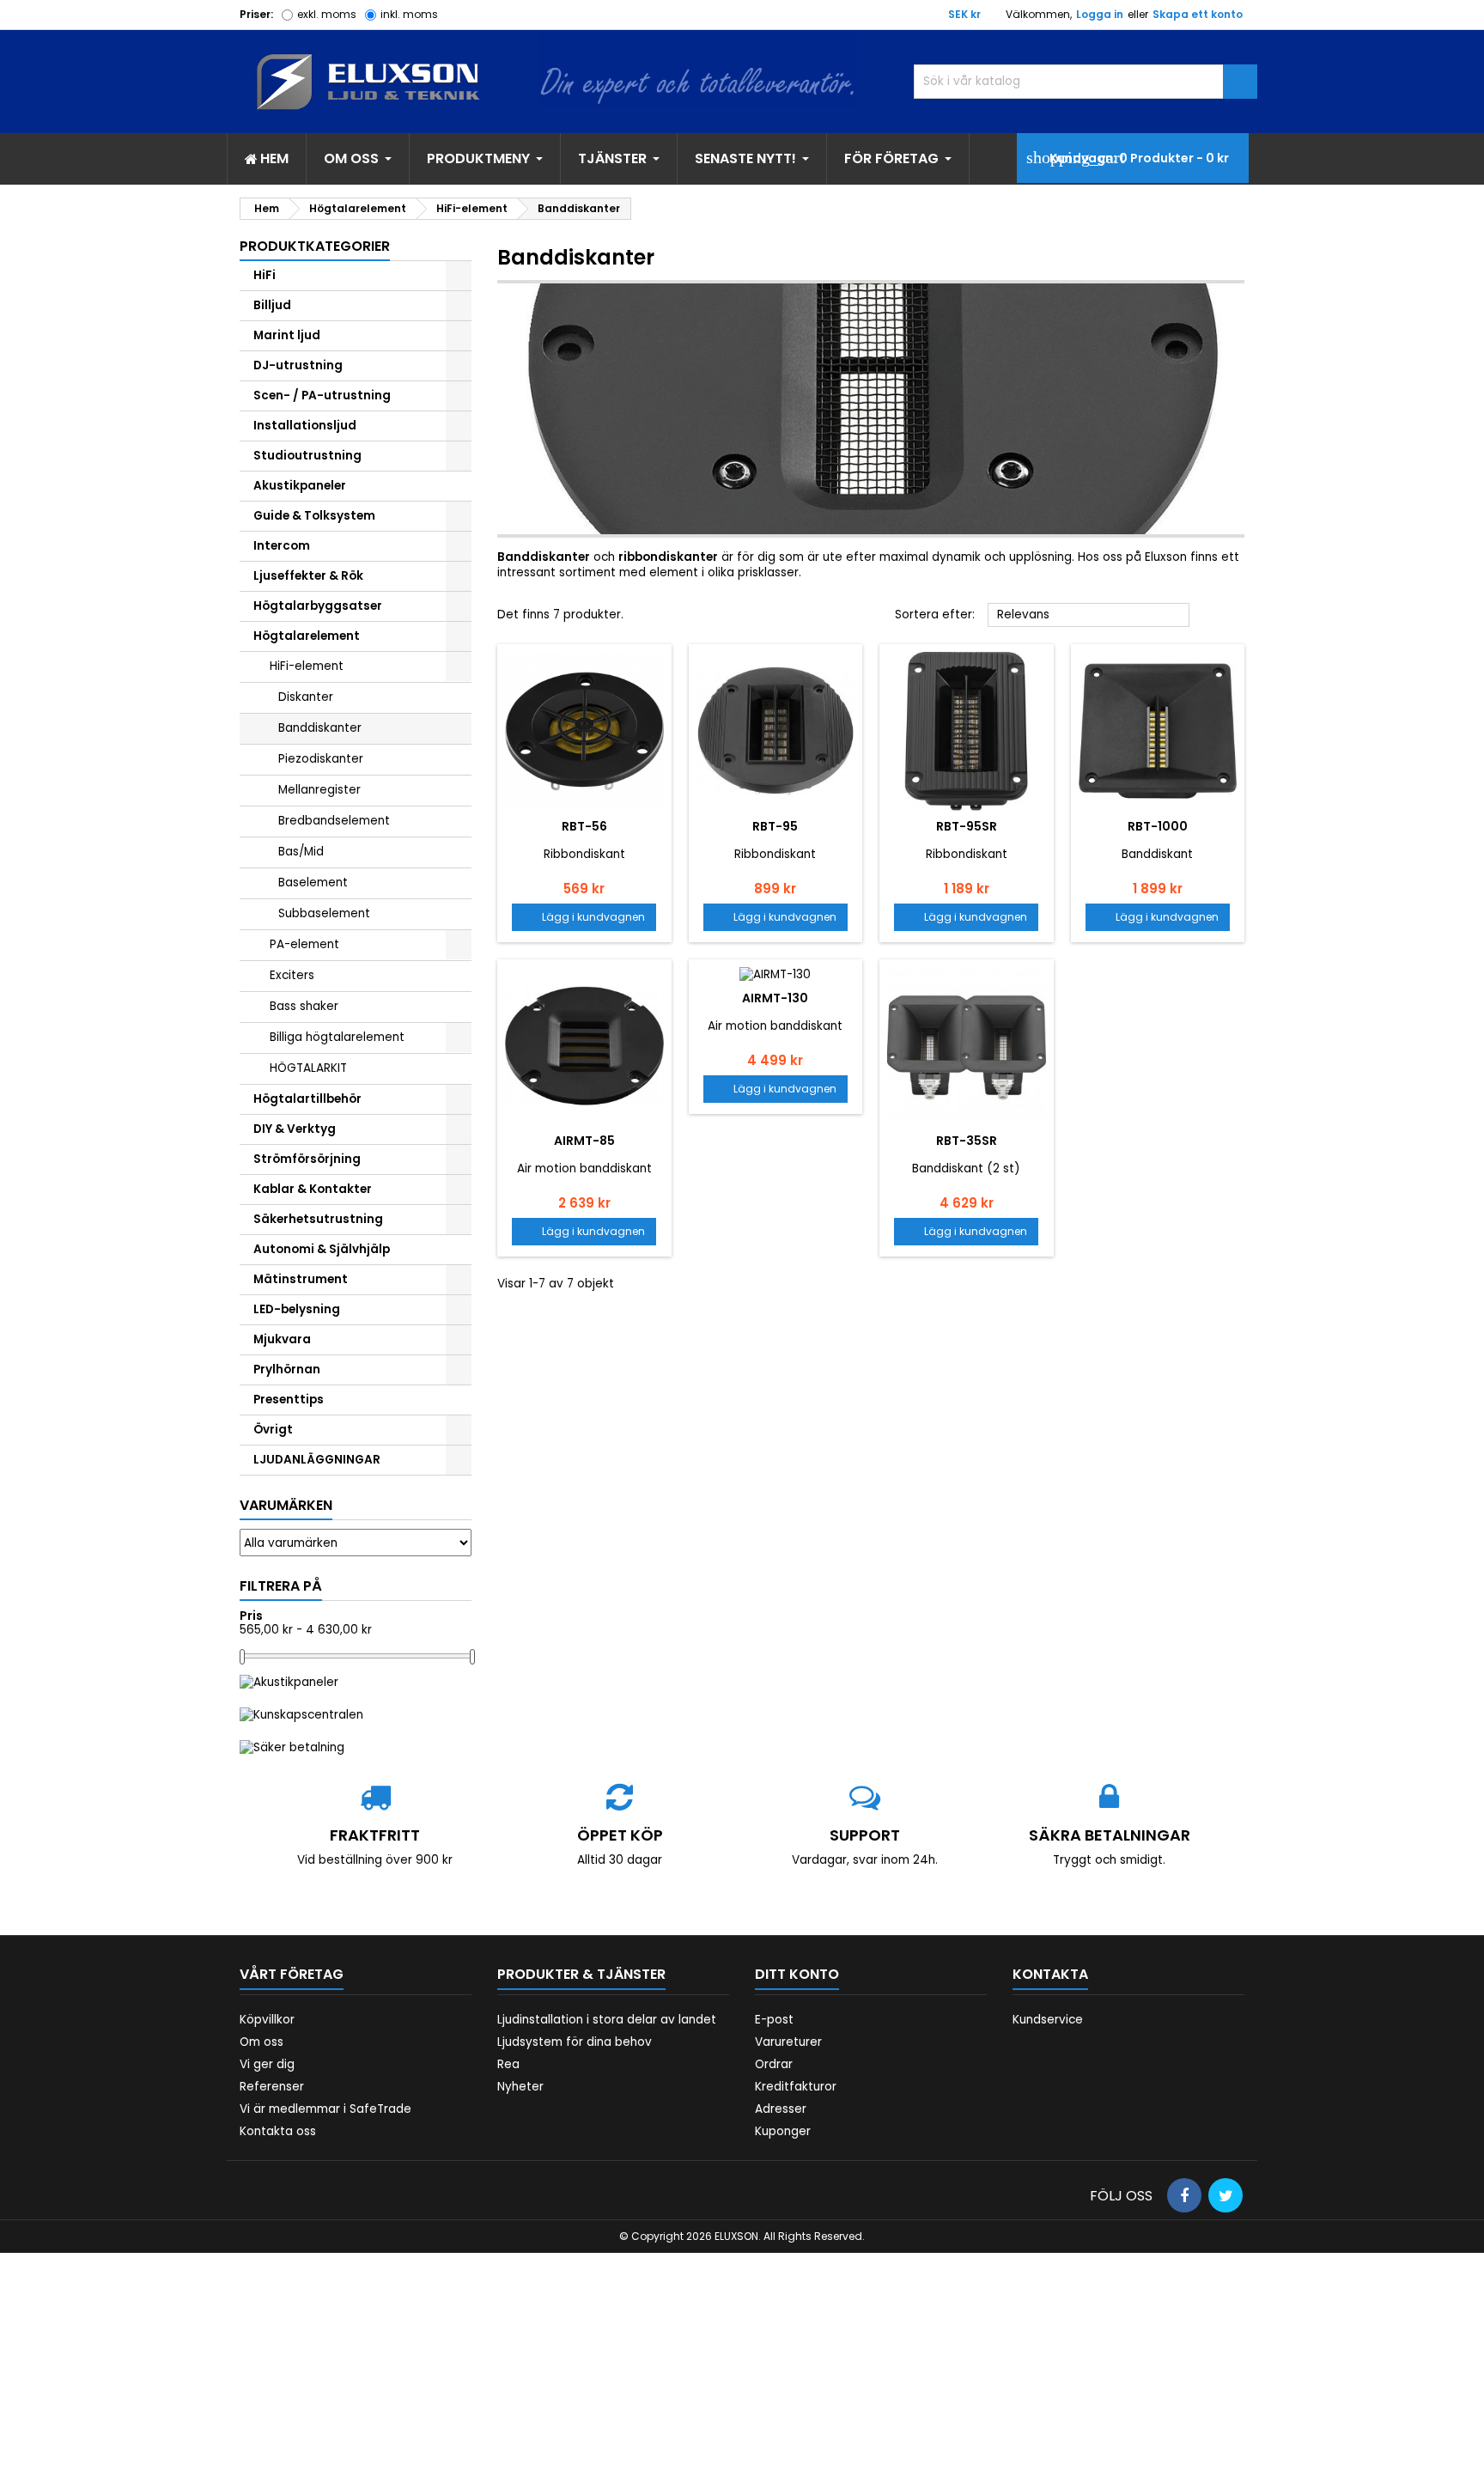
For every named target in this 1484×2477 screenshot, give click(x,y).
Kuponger (783, 2131)
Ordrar (774, 2064)
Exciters (292, 975)
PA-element (304, 944)
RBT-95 (775, 826)
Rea (508, 2064)
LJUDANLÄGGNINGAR (317, 1460)
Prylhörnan (287, 1369)
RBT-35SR (967, 1141)
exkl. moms (327, 14)
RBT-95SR (967, 826)
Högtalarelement (307, 636)
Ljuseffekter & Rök (308, 576)
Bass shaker (304, 1006)
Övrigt (273, 1430)
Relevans (1089, 616)
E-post (774, 2020)
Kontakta (1050, 1974)
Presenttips (289, 1400)
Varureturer (788, 2042)
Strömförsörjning (307, 1159)
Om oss (262, 2042)
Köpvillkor (267, 2020)
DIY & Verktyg (295, 1129)
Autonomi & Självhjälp (322, 1249)
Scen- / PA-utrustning (322, 396)
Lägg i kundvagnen (584, 917)
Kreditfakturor (796, 2087)
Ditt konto (797, 1974)
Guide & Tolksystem (314, 516)
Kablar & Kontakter (313, 1189)
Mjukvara (282, 1339)
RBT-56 (584, 826)
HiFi (265, 275)
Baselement (313, 882)
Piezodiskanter (321, 759)
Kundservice (1048, 2020)
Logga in (1100, 14)
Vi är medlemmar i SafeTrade (325, 2109)
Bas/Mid (301, 852)
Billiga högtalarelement (337, 1037)
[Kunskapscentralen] (301, 1715)
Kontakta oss (278, 2131)
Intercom (282, 546)
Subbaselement (324, 913)
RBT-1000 (1158, 826)
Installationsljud (305, 426)
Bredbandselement (334, 821)
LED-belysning (297, 1309)
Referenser (272, 2087)
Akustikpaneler (300, 486)
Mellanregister (319, 790)
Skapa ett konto (1198, 14)
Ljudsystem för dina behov (575, 2042)
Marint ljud (287, 335)
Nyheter (520, 2087)
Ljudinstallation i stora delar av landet (607, 2020)
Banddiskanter (320, 728)
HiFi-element (307, 666)
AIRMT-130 (775, 998)
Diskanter (306, 697)
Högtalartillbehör (307, 1099)
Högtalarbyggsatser (318, 606)
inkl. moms (409, 14)
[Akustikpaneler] (289, 1681)
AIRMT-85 (584, 1141)
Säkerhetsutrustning (318, 1219)
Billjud (272, 305)
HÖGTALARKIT (308, 1068)
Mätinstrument (301, 1279)
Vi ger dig (267, 2064)
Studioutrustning (307, 456)
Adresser (781, 2109)
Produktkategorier (315, 246)
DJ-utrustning (298, 365)
